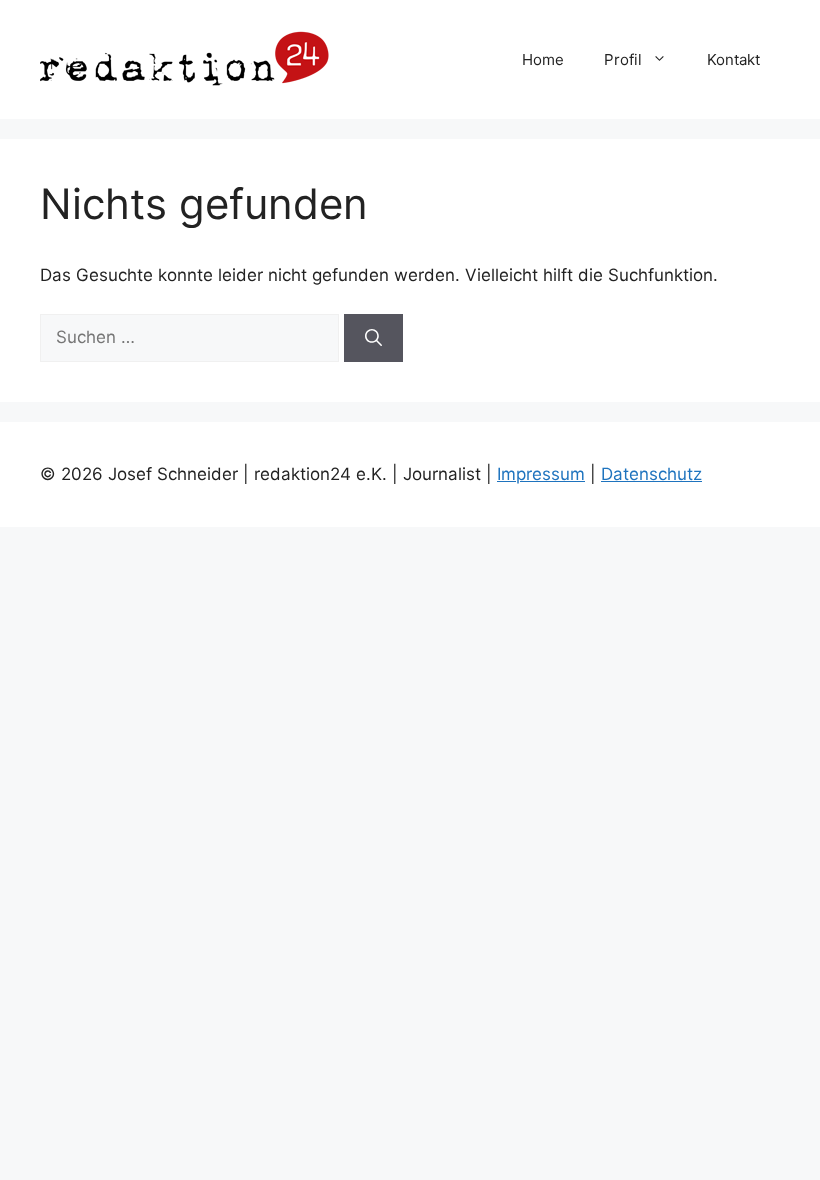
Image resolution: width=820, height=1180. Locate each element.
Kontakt (733, 59)
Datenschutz (651, 474)
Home (543, 59)
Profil (623, 59)
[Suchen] (373, 338)
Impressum (541, 474)
